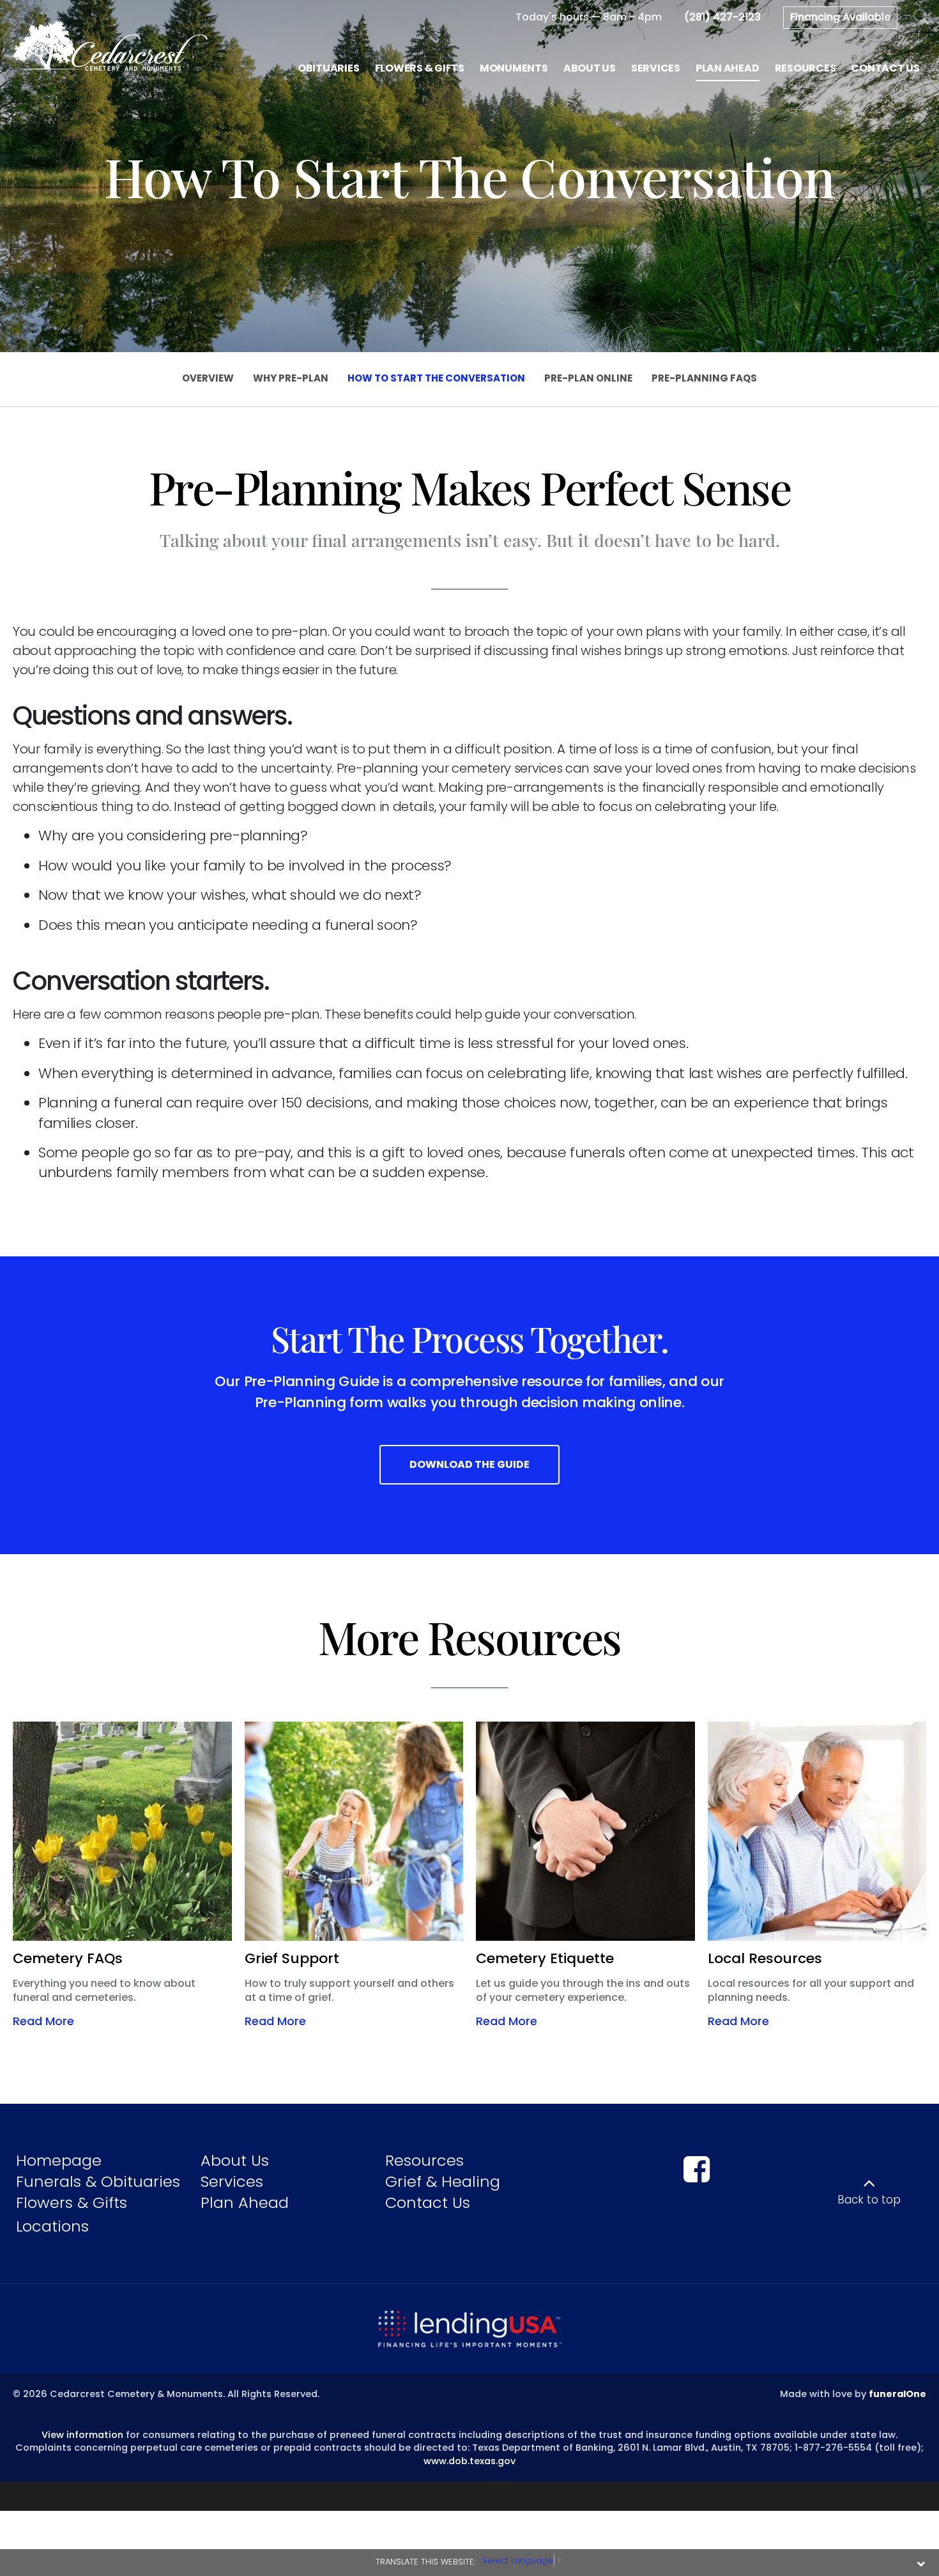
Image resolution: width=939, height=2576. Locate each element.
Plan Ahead (245, 2202)
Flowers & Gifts (72, 2202)
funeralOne (897, 2394)
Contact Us (428, 2202)
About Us (235, 2160)
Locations (52, 2226)
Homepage (59, 2160)
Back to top (869, 2200)
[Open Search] (921, 18)
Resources (424, 2160)
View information (82, 2435)
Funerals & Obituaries (98, 2181)
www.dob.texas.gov (469, 2461)
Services (232, 2181)
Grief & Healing (443, 2181)
